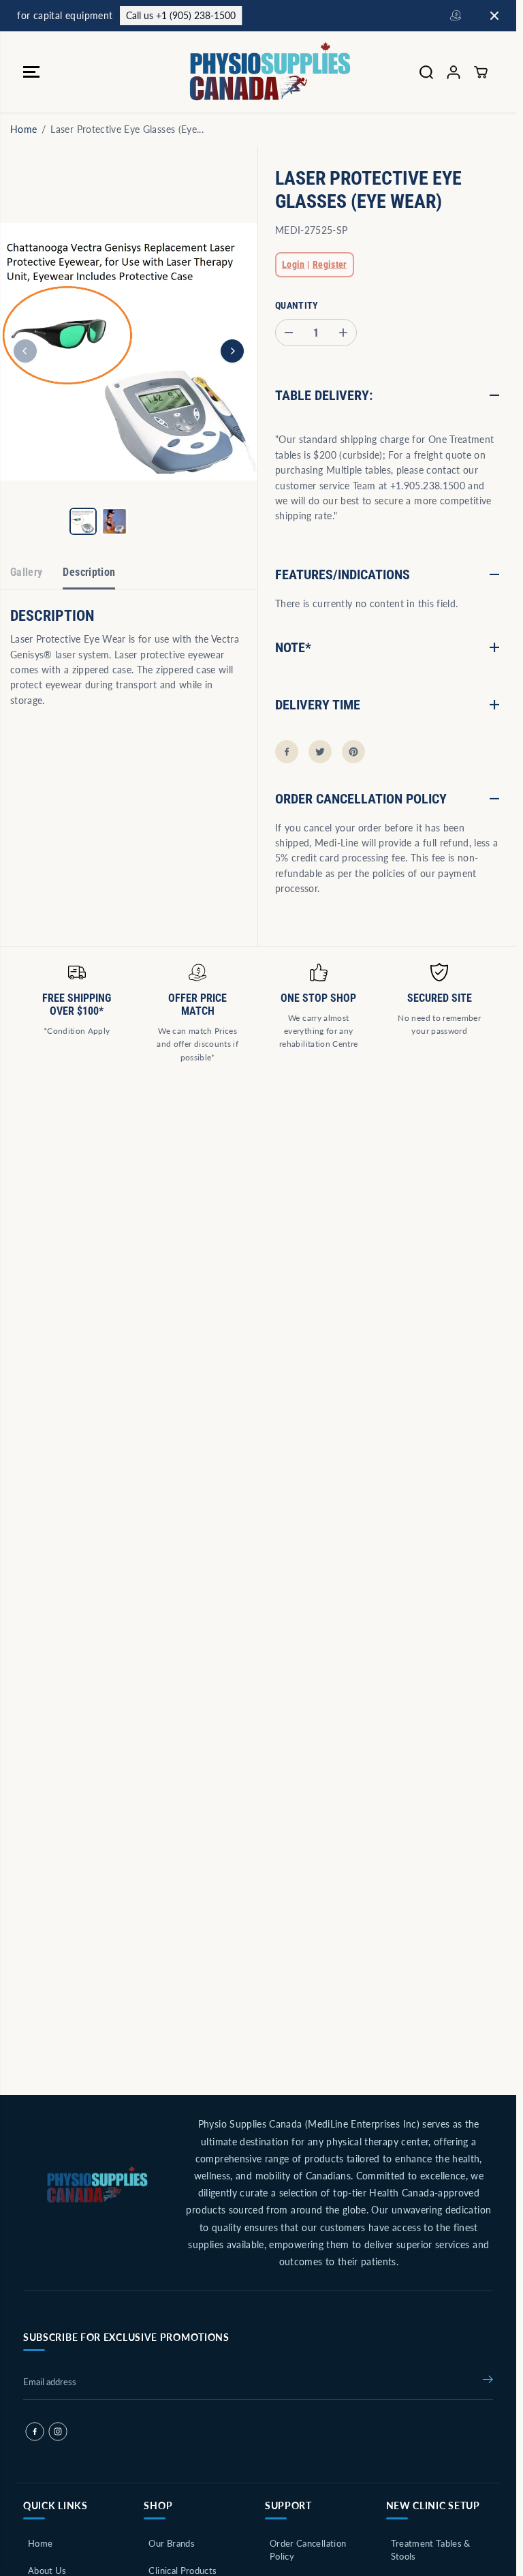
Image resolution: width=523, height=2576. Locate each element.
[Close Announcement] (494, 16)
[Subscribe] (488, 2382)
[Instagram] (58, 2432)
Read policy (327, 15)
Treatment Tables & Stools (431, 2550)
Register (330, 264)
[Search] (426, 72)
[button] (31, 72)
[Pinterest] (353, 752)
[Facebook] (287, 752)
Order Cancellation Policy (308, 2550)
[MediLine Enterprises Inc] (255, 72)
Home (23, 129)
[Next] (232, 351)
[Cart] (481, 72)
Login (294, 264)
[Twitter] (320, 752)
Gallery (26, 572)
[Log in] (454, 72)
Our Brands (172, 2543)
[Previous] (25, 351)
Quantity (297, 305)
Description (89, 572)
